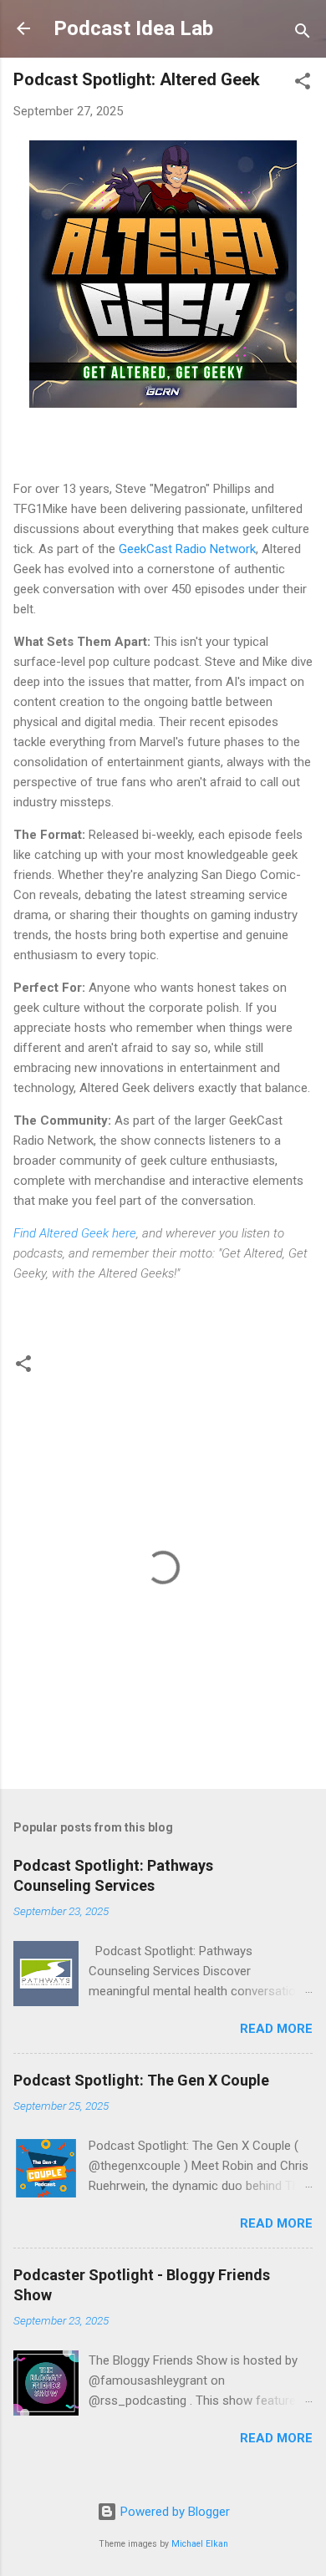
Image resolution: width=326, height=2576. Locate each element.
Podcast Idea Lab (133, 28)
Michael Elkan (200, 2544)
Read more (276, 2029)
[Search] (303, 34)
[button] (303, 84)
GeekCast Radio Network (187, 549)
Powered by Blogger (173, 2512)
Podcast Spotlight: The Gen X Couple (141, 2080)
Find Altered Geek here (75, 1233)
